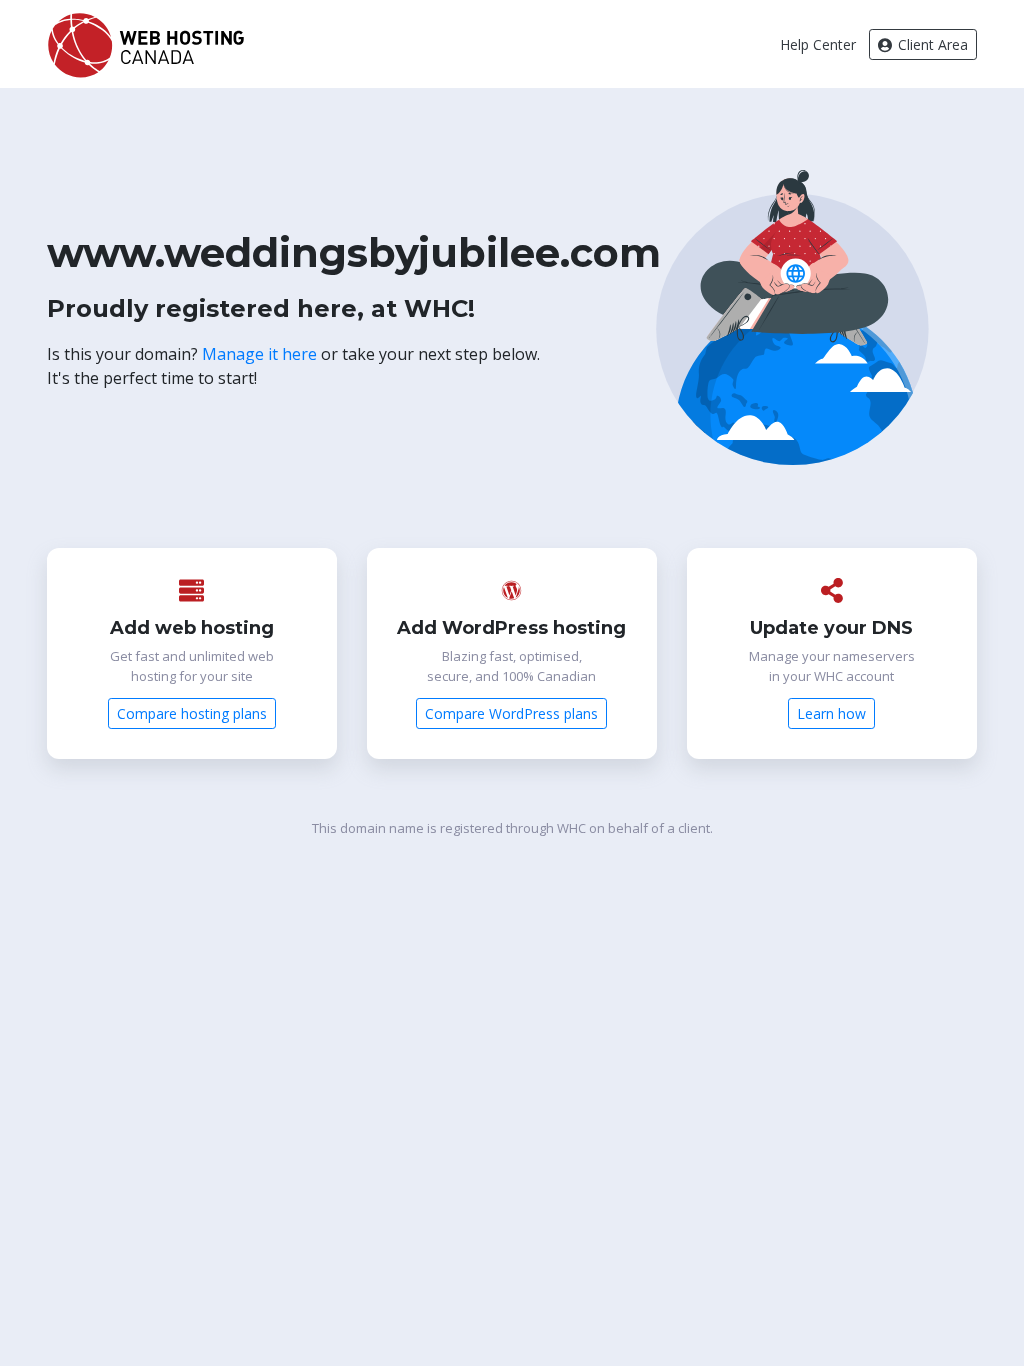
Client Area (931, 44)
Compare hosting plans (192, 713)
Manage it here (259, 354)
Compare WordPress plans (511, 713)
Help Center (818, 44)
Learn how (831, 713)
